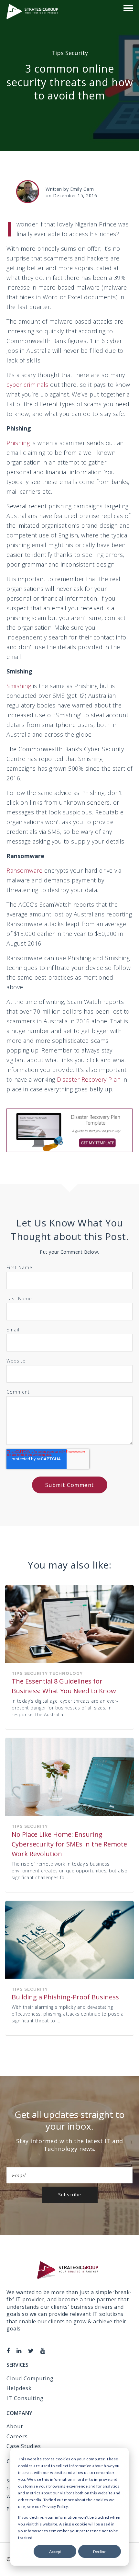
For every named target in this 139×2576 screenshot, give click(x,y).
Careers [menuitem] (17, 2436)
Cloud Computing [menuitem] (30, 2378)
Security (77, 53)
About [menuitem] (15, 2426)
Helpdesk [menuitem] (19, 2388)
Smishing (19, 686)
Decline (100, 2552)
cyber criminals (27, 385)
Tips (58, 53)
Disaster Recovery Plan (89, 1079)
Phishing (18, 443)
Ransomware (24, 870)
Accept (55, 2552)
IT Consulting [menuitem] (25, 2398)
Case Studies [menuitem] (24, 2446)
